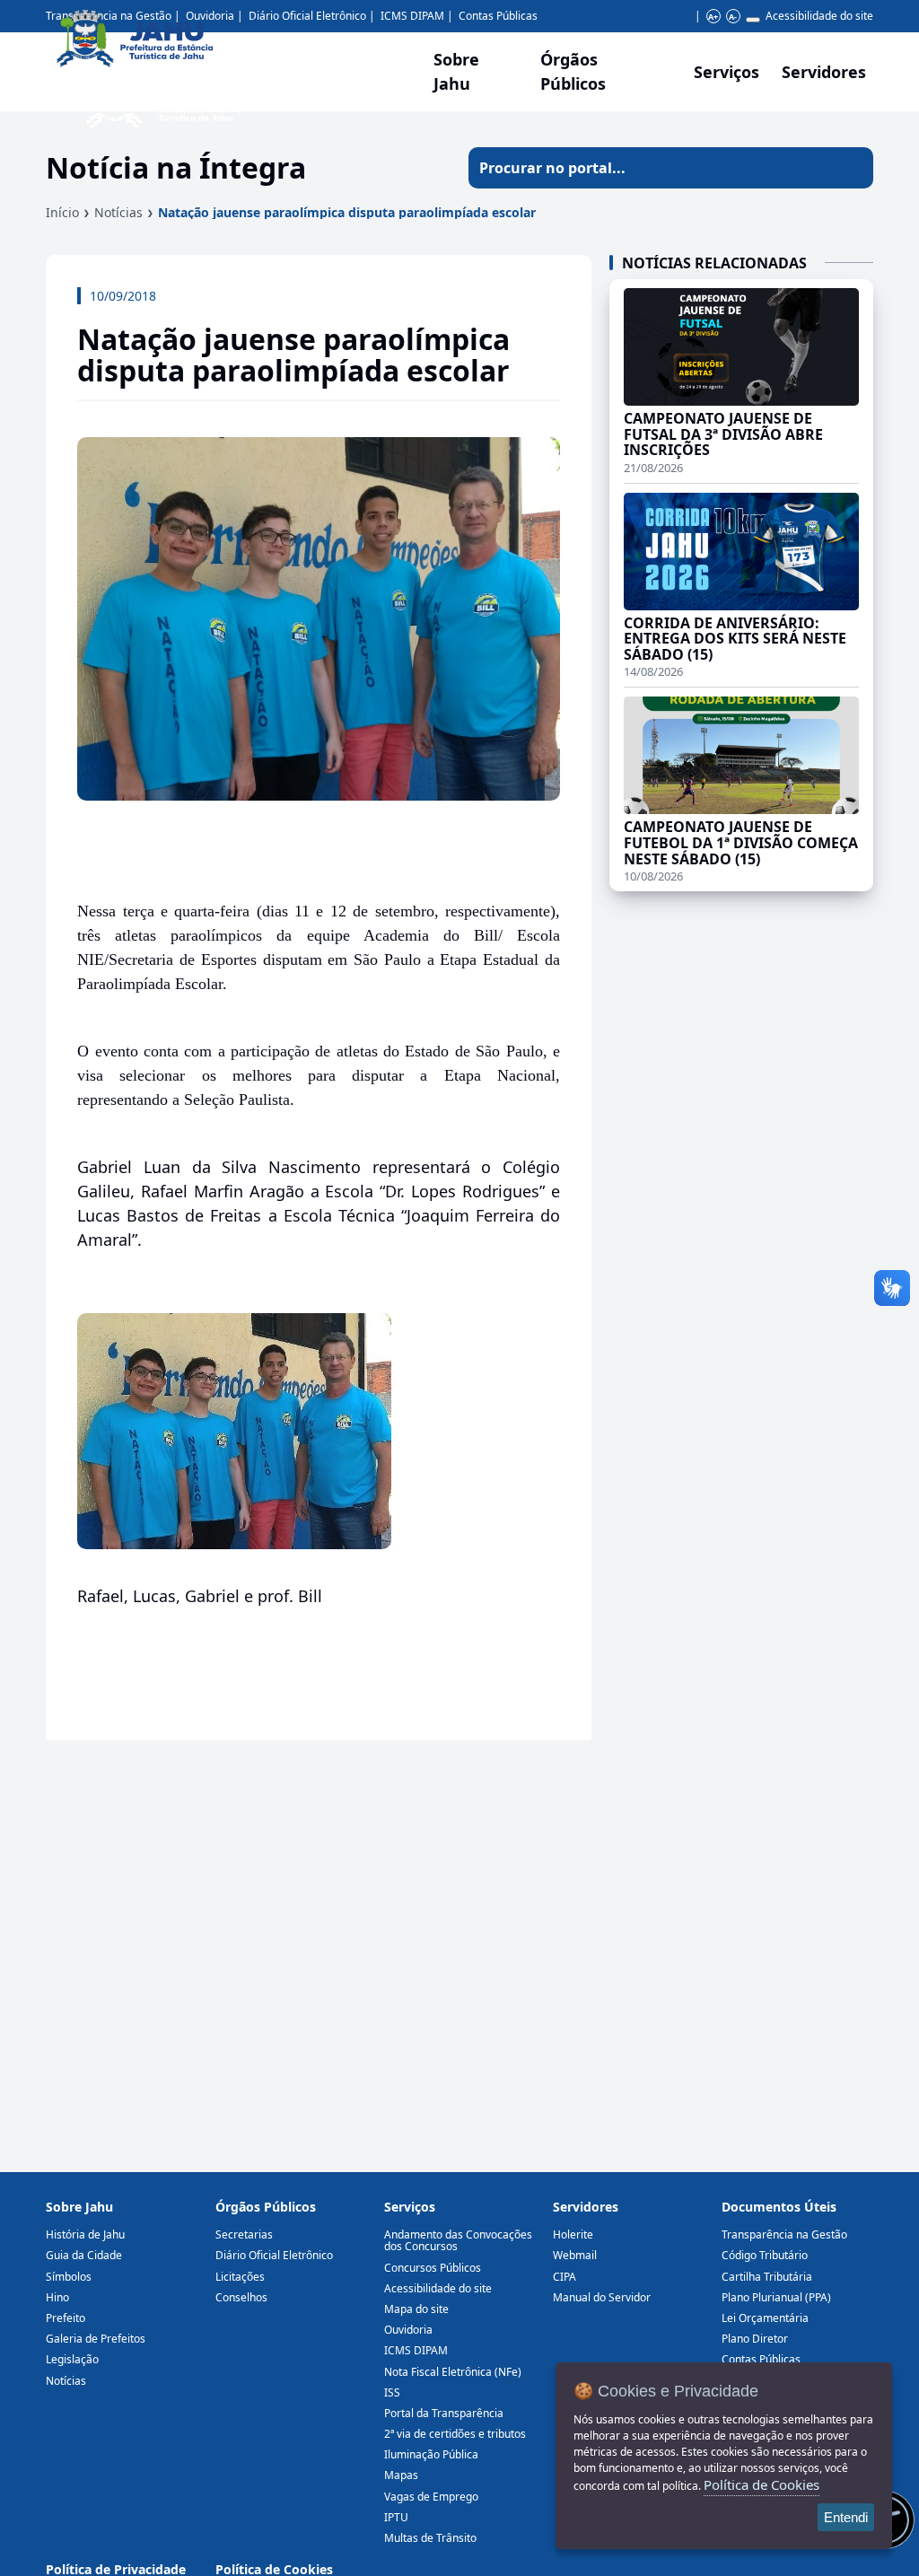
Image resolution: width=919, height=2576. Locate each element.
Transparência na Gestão (784, 2234)
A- (733, 17)
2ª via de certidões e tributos (455, 2434)
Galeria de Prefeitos (96, 2339)
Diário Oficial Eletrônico (274, 2255)
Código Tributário (765, 2255)
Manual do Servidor (602, 2297)
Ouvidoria (408, 2330)
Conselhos (241, 2297)
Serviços (726, 72)
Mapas (401, 2475)
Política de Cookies (761, 2484)
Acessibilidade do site (819, 16)
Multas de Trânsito (430, 2538)
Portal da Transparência (444, 2413)
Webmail (575, 2255)
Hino (57, 2297)
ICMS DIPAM (416, 2350)
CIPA (565, 2277)
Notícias (118, 212)
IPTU (396, 2517)
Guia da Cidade (84, 2255)
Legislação (72, 2359)
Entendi (846, 2517)
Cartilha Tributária (767, 2277)
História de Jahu (85, 2234)
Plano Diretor (755, 2339)
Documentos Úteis (779, 2207)
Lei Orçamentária (765, 2318)
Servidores (586, 2207)
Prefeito (66, 2318)
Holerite (573, 2234)
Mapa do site (416, 2309)
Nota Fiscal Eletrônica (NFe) (453, 2372)
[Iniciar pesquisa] (853, 168)
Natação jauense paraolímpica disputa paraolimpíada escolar (347, 212)
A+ (713, 17)
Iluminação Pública (431, 2454)
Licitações (240, 2277)
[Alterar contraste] (753, 20)
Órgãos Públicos (266, 2207)
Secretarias (244, 2234)
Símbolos (69, 2277)
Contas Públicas (498, 16)
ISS (392, 2392)
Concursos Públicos (433, 2268)
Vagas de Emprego (431, 2497)
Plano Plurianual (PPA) (776, 2297)
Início (62, 212)
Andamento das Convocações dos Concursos (458, 2240)
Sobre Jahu (456, 71)
